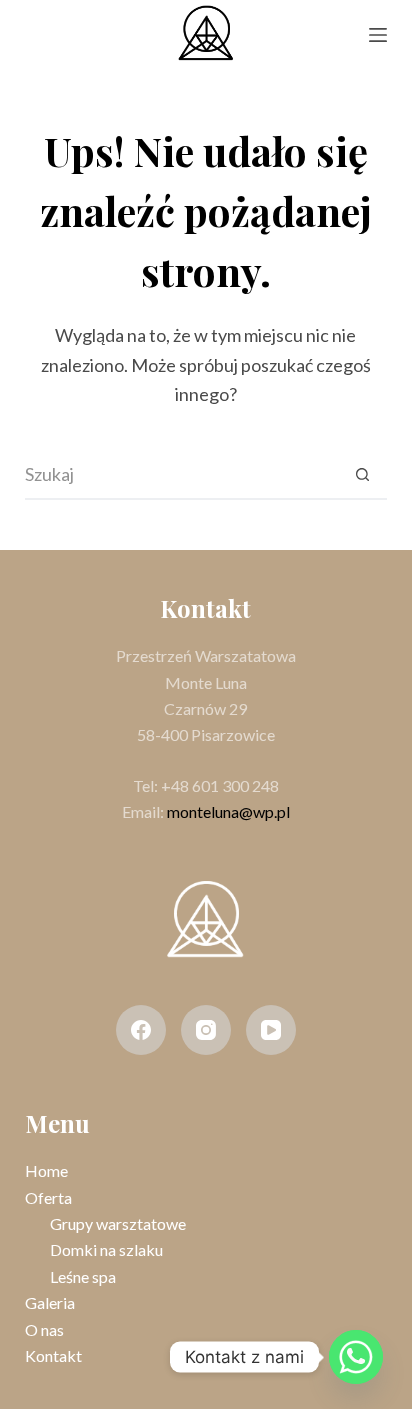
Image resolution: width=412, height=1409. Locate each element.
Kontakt (53, 1355)
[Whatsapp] (356, 1357)
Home (46, 1170)
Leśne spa (83, 1276)
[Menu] (378, 35)
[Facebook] (141, 1030)
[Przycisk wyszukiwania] (362, 475)
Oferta (48, 1197)
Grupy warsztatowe (118, 1223)
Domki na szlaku (106, 1249)
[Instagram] (206, 1030)
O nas (44, 1329)
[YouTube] (271, 1030)
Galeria (50, 1302)
